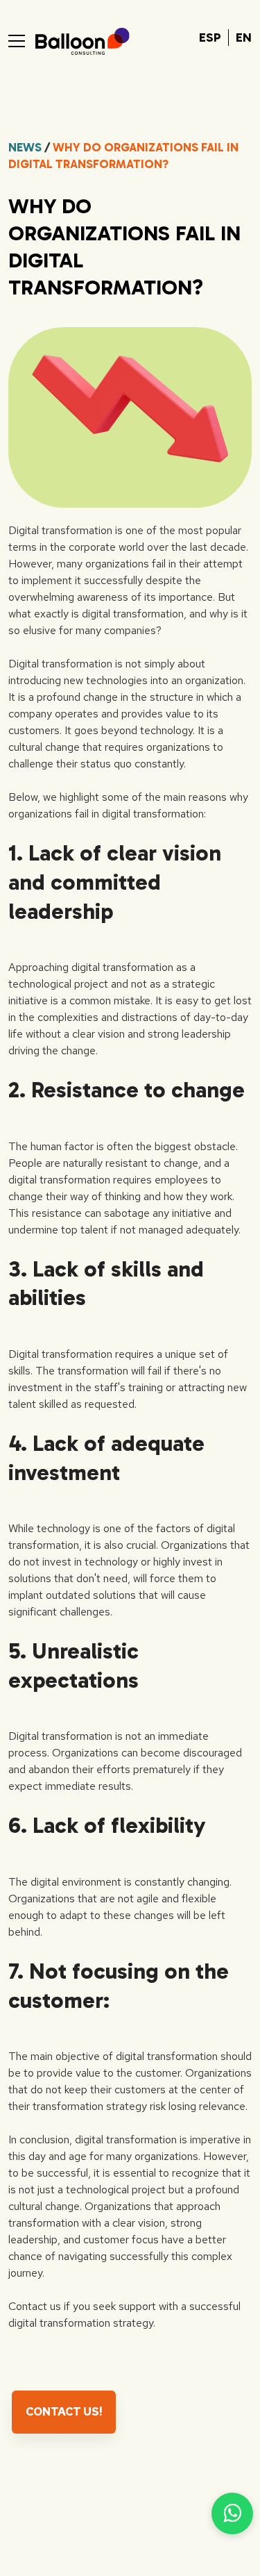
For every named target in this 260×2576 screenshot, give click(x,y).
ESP (210, 38)
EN (244, 38)
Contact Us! (64, 2412)
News (25, 147)
